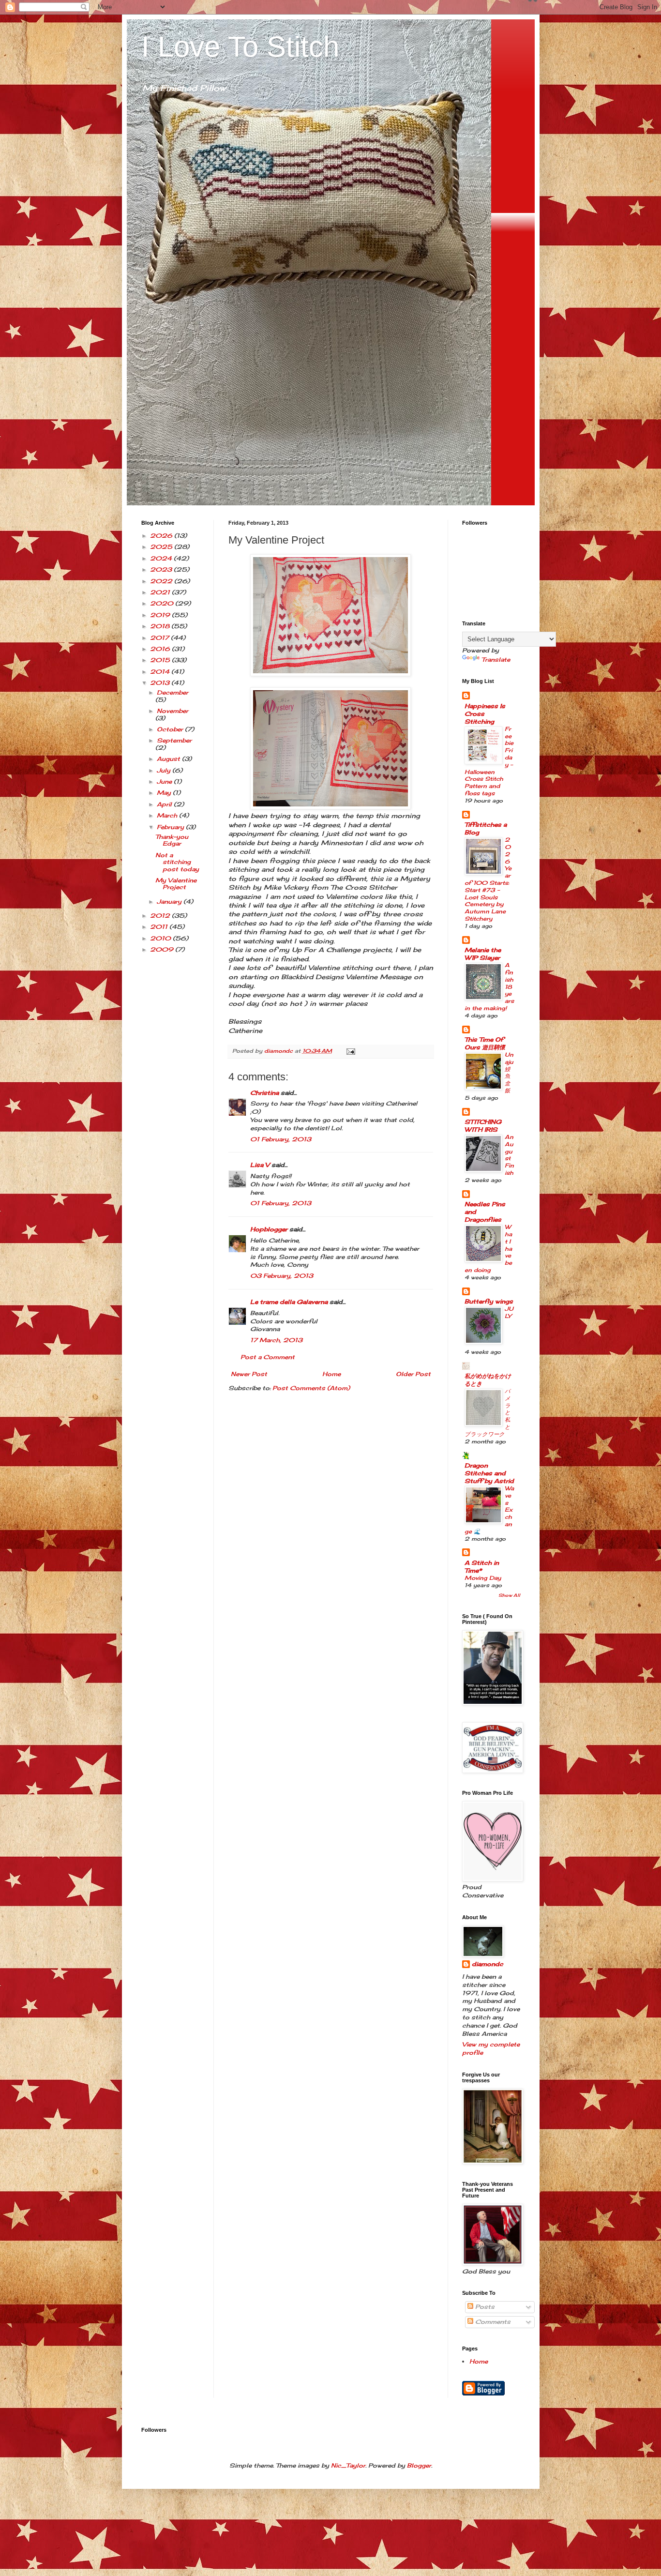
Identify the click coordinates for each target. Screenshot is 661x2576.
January (170, 902)
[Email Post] (351, 1051)
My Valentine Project (176, 884)
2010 (161, 938)
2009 (163, 949)
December (173, 692)
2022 (162, 581)
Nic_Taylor (348, 2465)
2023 (162, 569)
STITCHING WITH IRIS (483, 1126)
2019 (161, 615)
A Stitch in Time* (482, 1567)
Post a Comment (268, 1357)
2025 (162, 547)
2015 (161, 660)
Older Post (413, 1374)
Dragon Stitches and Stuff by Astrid (489, 1473)
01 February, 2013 (281, 1139)
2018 (161, 626)
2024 (162, 558)
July (165, 770)
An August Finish (509, 1155)
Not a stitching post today (177, 862)
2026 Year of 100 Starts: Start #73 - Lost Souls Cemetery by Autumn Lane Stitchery (488, 879)
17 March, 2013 (276, 1340)
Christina (264, 1093)
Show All (509, 1595)
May (165, 793)
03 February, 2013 (282, 1276)
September (174, 740)
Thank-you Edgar (172, 840)
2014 (161, 672)
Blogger (419, 2465)
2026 (162, 536)
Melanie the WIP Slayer (483, 954)
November (173, 711)
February (171, 827)
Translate (496, 659)
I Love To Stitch (240, 47)
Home (331, 1374)
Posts (484, 2307)
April (165, 804)
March (168, 815)
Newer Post (249, 1374)
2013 (161, 683)
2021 (161, 592)
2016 (161, 649)
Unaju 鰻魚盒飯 (509, 1073)
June (165, 781)
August (169, 759)
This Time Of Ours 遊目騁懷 (485, 1043)
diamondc (488, 1964)
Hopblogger (269, 1229)
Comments (492, 2322)
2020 (163, 603)
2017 (160, 638)
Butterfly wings (489, 1301)
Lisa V (260, 1165)
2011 (160, 927)
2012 (161, 916)
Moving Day (483, 1578)
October (171, 729)
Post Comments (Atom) (311, 1388)
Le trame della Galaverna (289, 1302)
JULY (509, 1312)
